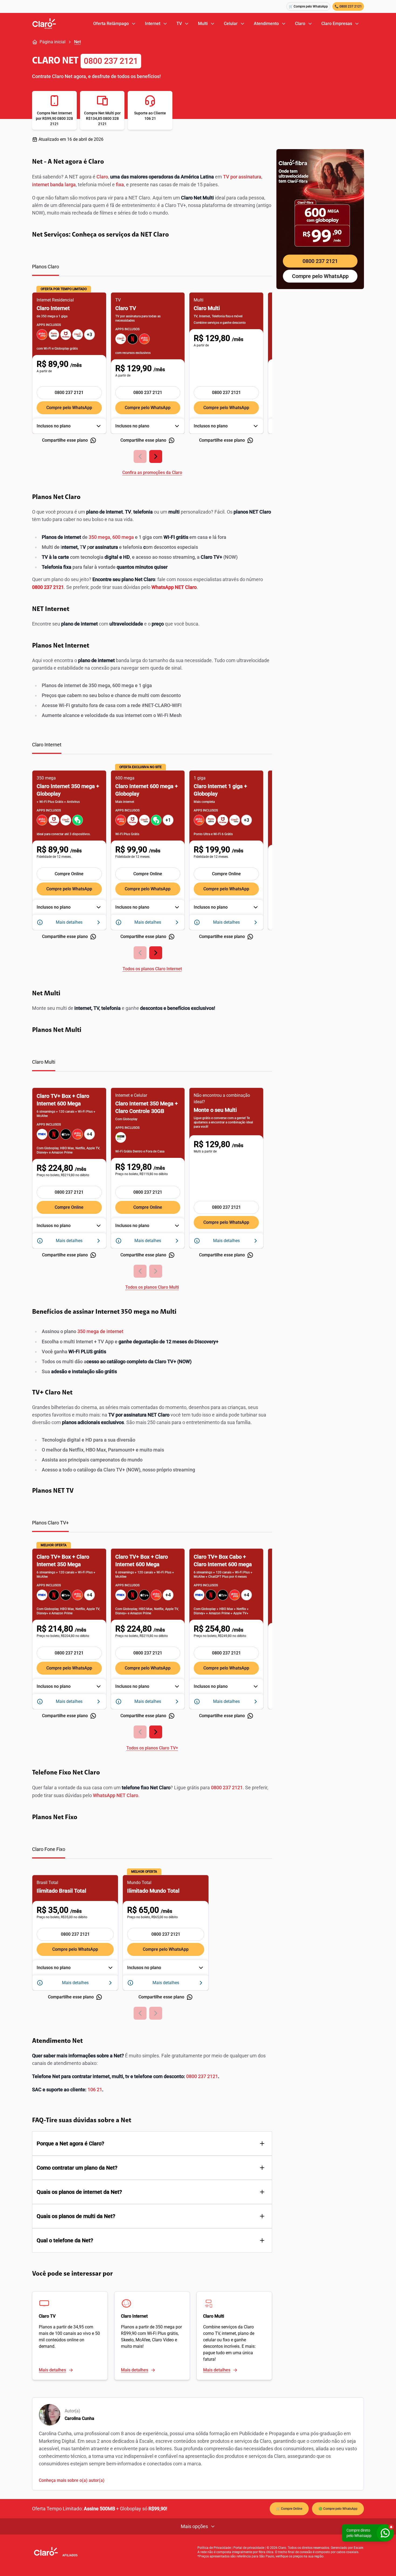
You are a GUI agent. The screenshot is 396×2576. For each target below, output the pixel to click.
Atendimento (266, 24)
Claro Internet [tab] (47, 745)
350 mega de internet (100, 1331)
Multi (203, 24)
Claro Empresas (337, 24)
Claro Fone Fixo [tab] (49, 1849)
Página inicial (53, 42)
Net (77, 42)
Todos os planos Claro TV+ (152, 1748)
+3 (89, 334)
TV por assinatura (242, 177)
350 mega (99, 537)
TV (179, 24)
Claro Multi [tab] (44, 1062)
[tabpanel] (152, 380)
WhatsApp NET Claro (116, 1795)
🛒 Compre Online (289, 2509)
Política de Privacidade (214, 2548)
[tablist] (152, 270)
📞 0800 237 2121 (348, 6)
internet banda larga (54, 184)
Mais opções (194, 2526)
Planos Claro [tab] (46, 267)
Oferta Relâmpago (111, 24)
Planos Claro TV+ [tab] (50, 1523)
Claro (300, 24)
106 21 (95, 2090)
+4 (89, 1134)
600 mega (123, 537)
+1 (168, 820)
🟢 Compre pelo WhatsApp (338, 2509)
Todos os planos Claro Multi (152, 1287)
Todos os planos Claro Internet (152, 969)
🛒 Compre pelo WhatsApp (308, 6)
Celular (231, 24)
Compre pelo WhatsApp (69, 408)
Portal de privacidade (249, 2548)
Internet (153, 24)
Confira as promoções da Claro (152, 472)
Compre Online (69, 874)
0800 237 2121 (111, 61)
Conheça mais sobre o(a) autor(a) (72, 2480)
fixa (120, 184)
